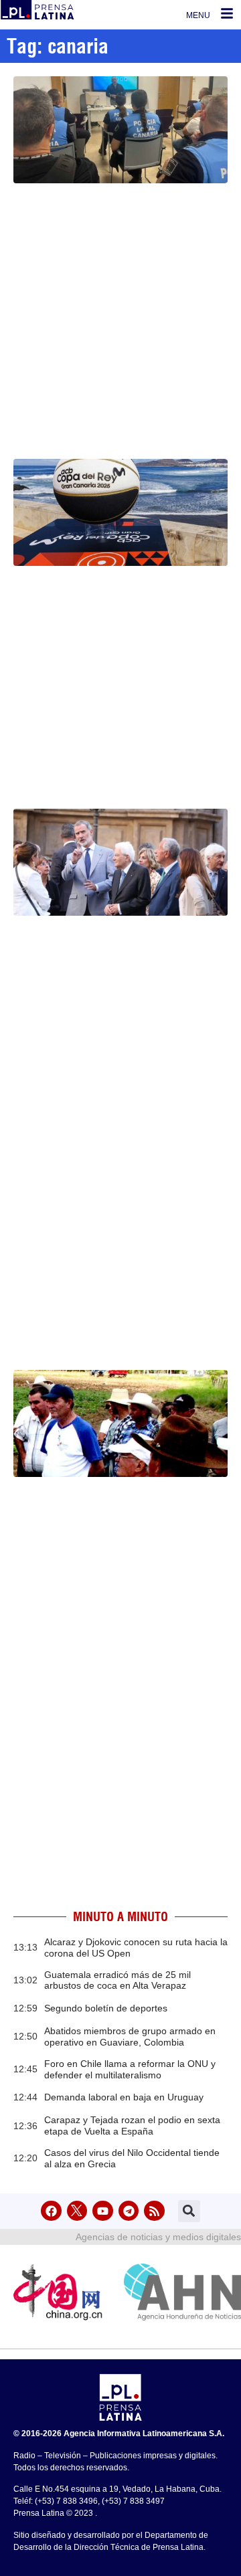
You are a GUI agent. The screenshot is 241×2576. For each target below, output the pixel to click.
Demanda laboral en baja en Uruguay (124, 2097)
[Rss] (154, 2211)
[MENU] (227, 13)
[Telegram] (129, 2211)
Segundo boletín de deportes (106, 2008)
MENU (198, 15)
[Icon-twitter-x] (77, 2211)
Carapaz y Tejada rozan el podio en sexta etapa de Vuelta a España (132, 2125)
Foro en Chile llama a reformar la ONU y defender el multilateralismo (130, 2069)
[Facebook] (51, 2211)
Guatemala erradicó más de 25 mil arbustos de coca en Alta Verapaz (117, 1980)
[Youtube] (103, 2211)
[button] (189, 2211)
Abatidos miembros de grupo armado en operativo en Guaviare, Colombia (130, 2037)
